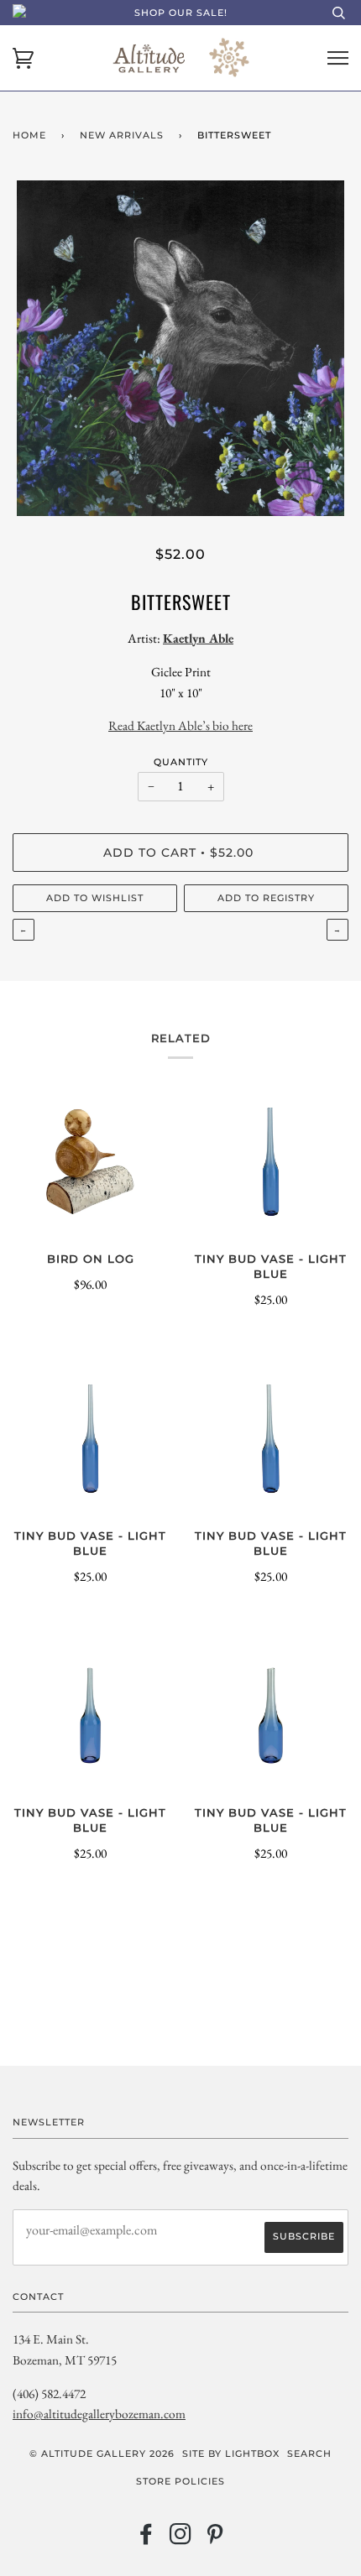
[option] (180, 348)
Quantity (181, 762)
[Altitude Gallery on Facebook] (146, 2539)
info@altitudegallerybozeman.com (99, 2414)
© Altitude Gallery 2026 (102, 2453)
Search (309, 2453)
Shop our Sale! (181, 13)
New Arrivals (122, 135)
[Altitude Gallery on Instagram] (181, 2539)
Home (29, 135)
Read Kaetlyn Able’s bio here (180, 725)
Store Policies (180, 2481)
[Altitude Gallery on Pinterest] (215, 2539)
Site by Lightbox (231, 2453)
